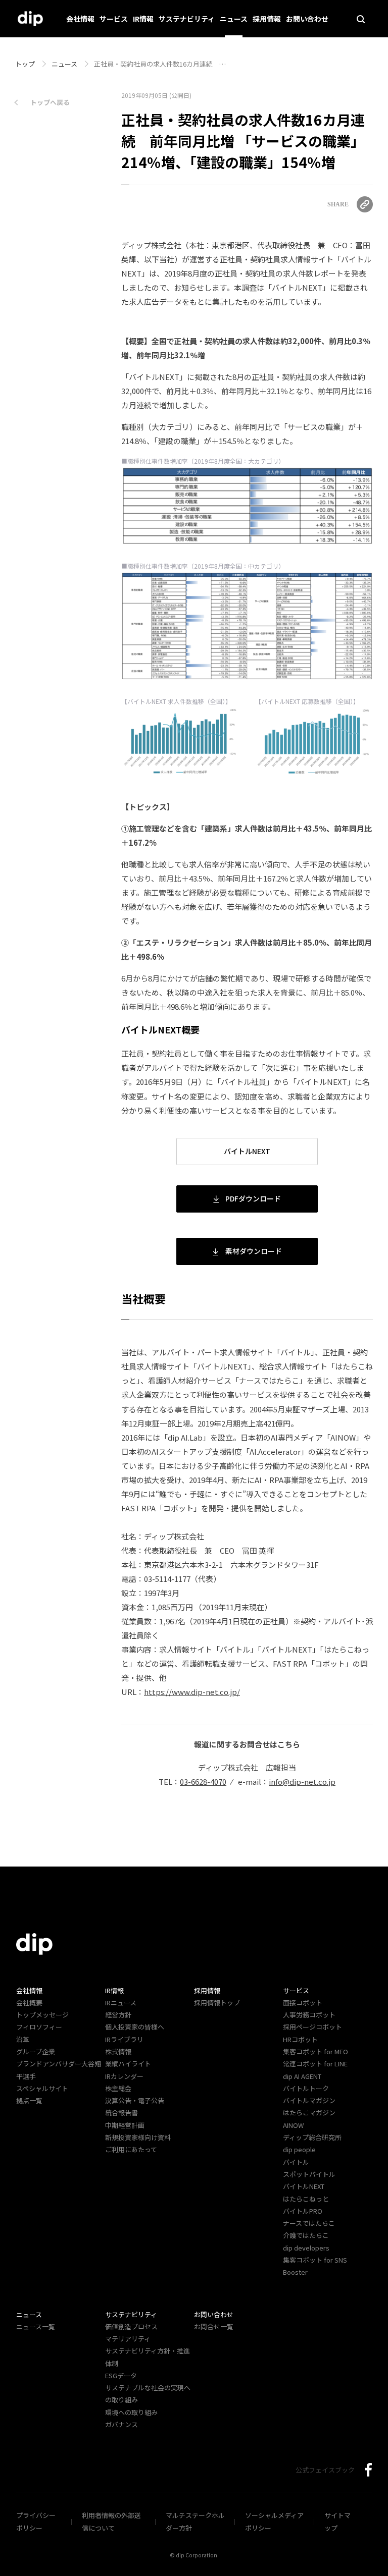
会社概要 (29, 2003)
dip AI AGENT (302, 2076)
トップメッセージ (42, 2015)
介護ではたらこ (306, 2235)
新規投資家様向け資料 (138, 2137)
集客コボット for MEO (316, 2051)
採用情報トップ (217, 2003)
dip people (299, 2149)
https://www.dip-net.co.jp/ (192, 1692)
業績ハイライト (128, 2064)
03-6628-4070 (203, 1782)
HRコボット (300, 2039)
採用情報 (267, 19)
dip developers (306, 2248)
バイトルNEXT (247, 1151)
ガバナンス (122, 2424)
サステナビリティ (187, 19)
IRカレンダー (124, 2076)
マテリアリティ (128, 2339)
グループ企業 (36, 2051)
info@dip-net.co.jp (302, 1782)
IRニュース (121, 2003)
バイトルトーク (306, 2088)
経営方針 (118, 2015)
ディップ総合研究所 (312, 2137)
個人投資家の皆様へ (135, 2027)
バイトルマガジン (309, 2100)
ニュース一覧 (36, 2326)
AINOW (293, 2125)
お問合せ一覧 (214, 2326)
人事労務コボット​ (309, 2015)
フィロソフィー (39, 2027)
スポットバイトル (309, 2174)
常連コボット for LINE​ (315, 2064)
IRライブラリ (124, 2039)
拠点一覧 (29, 2100)
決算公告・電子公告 (135, 2100)
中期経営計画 (125, 2125)
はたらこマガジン (309, 2113)
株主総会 (118, 2088)
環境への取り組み (131, 2412)
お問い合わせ (307, 19)
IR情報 (143, 19)
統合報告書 (122, 2113)
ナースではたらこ (309, 2223)
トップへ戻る (50, 102)
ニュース (234, 19)
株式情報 (118, 2051)
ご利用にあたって (131, 2149)
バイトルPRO (306, 2211)
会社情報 (80, 19)
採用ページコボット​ (312, 2027)
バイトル (296, 2162)
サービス (114, 19)
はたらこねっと (306, 2199)
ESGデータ (121, 2375)
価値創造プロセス (131, 2326)
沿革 (23, 2039)
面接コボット (303, 2003)
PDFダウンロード (253, 1198)
